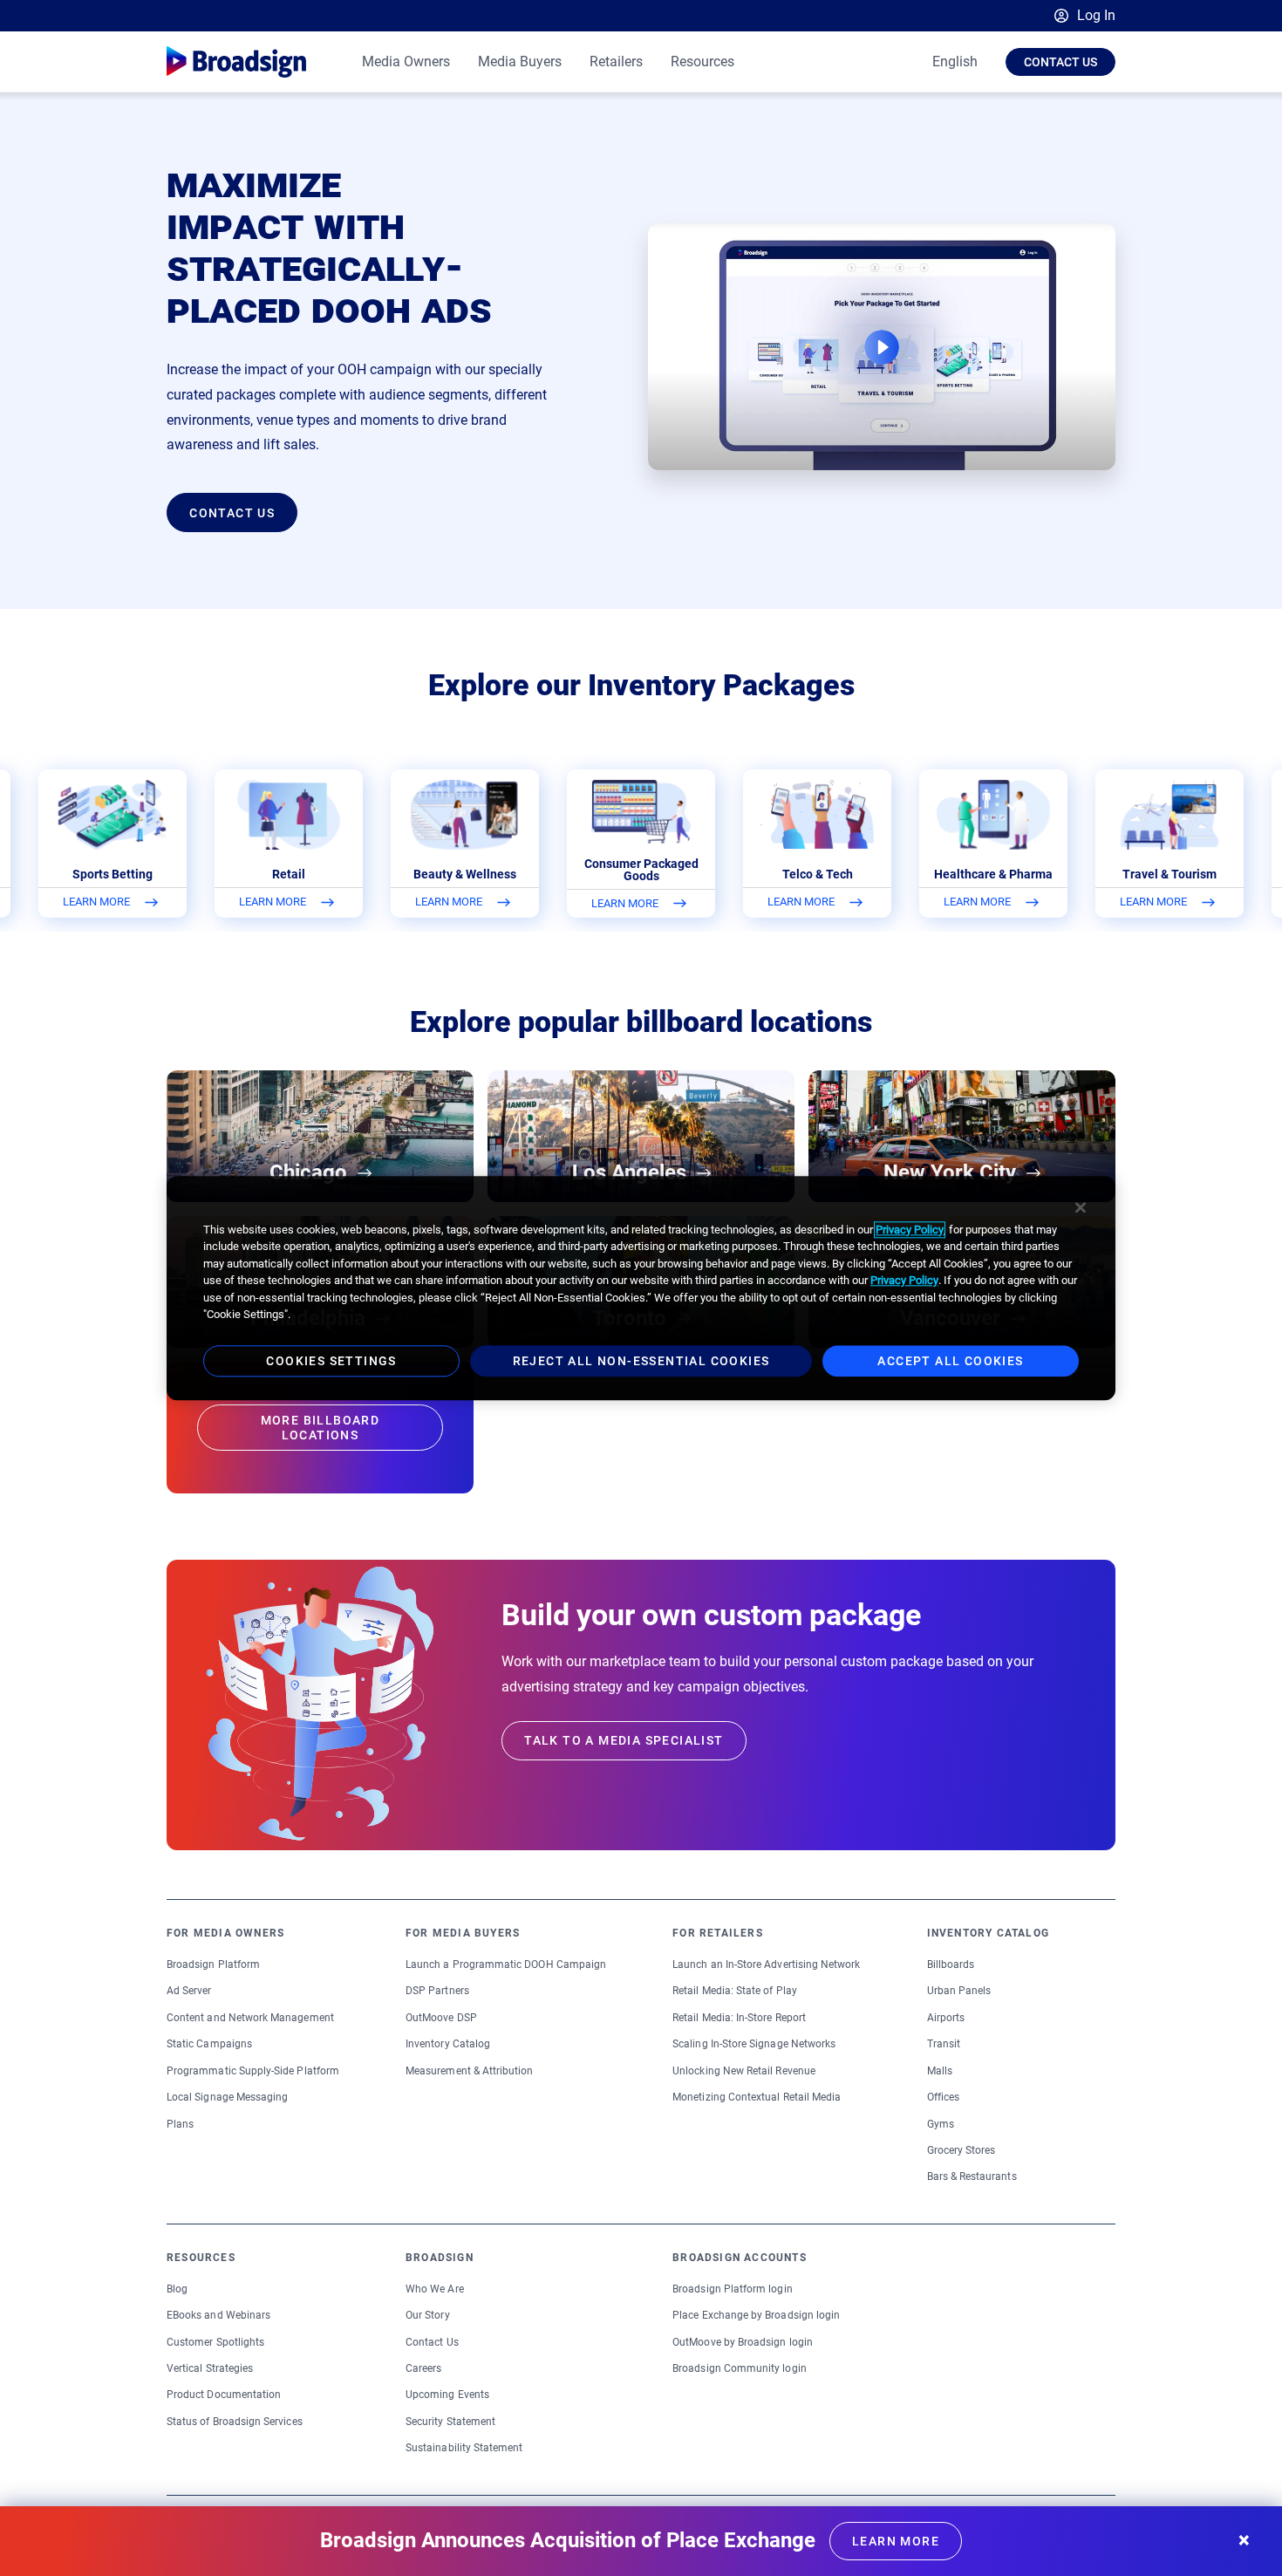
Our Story (428, 2315)
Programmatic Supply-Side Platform (253, 2071)
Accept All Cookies (950, 1361)
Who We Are (435, 2289)
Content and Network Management (250, 2018)
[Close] (1081, 1207)
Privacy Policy (910, 1230)
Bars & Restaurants (972, 2176)
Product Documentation (224, 2395)
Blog (177, 2289)
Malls (940, 2071)
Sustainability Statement (464, 2448)
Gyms (941, 2124)
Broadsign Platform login (732, 2289)
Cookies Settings (331, 1361)
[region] (641, 1288)
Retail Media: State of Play (735, 1991)
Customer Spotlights (215, 2342)
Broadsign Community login (740, 2368)
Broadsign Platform (213, 1964)
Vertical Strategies (210, 2368)
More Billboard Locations (320, 1428)
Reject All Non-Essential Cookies (641, 1361)
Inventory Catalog (448, 2044)
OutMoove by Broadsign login (743, 2342)
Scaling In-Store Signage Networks (754, 2044)
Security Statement (450, 2422)
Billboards (951, 1964)
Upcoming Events (447, 2395)
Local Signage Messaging (227, 2097)
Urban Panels (959, 1991)
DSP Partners (437, 1991)
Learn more (896, 2541)
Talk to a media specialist (624, 1740)
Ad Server (189, 1991)
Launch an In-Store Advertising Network (766, 1964)
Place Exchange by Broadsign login (756, 2315)
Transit (944, 2044)
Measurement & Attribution (470, 2071)
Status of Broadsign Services (235, 2422)
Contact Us (1060, 62)
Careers (423, 2368)
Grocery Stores (961, 2150)
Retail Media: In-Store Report (739, 2018)
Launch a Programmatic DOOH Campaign (506, 1964)
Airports (946, 2018)
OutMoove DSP (441, 2018)
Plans (180, 2124)
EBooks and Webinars (218, 2315)
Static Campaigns (209, 2044)
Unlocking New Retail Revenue (744, 2071)
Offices (943, 2097)
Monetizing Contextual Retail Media (757, 2097)
